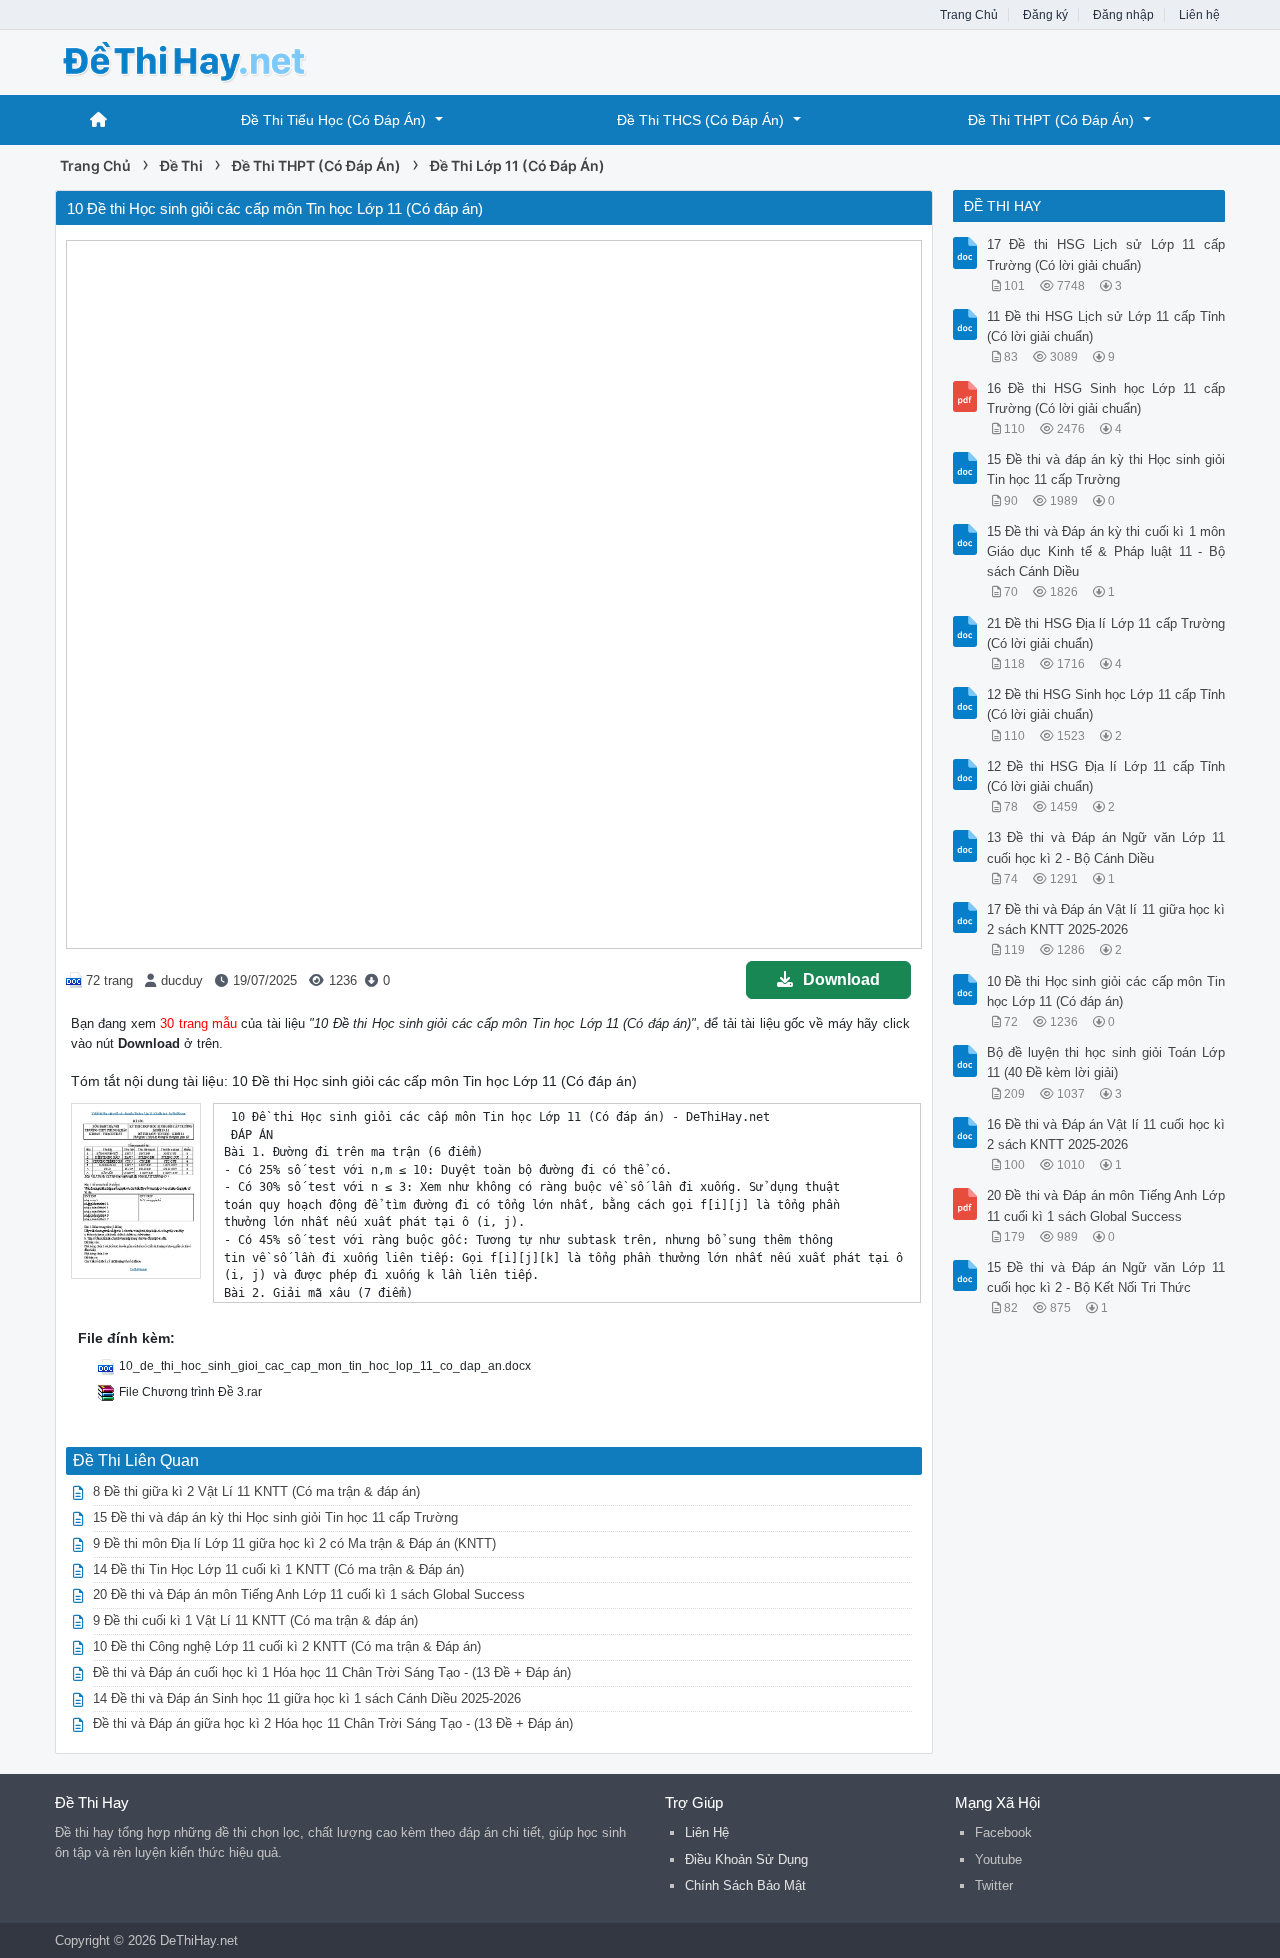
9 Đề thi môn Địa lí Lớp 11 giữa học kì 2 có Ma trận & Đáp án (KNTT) (294, 1543)
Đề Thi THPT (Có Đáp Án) (1051, 120)
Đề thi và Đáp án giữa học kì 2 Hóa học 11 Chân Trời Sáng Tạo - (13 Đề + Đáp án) (333, 1723)
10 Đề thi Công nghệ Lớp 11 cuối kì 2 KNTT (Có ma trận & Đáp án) (287, 1646)
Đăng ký (1045, 15)
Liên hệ (1199, 15)
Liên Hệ (707, 1832)
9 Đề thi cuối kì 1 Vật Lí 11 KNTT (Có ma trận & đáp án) (255, 1620)
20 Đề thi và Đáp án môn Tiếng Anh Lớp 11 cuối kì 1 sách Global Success (309, 1594)
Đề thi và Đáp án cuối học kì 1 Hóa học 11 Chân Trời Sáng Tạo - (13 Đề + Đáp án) (332, 1672)
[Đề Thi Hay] (215, 60)
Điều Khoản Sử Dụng (746, 1859)
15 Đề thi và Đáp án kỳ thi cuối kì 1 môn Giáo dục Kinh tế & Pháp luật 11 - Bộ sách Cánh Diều (1106, 551)
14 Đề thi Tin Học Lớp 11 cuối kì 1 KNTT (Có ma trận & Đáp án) (278, 1569)
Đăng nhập (1123, 15)
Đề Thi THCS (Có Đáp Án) (700, 120)
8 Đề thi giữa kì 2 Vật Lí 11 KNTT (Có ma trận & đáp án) (256, 1491)
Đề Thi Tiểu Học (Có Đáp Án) (333, 120)
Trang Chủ (969, 15)
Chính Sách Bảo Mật (745, 1885)
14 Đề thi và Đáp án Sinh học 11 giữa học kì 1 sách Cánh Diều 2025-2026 (307, 1698)
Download (841, 979)
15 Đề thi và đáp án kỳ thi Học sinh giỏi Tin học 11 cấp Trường (275, 1517)
